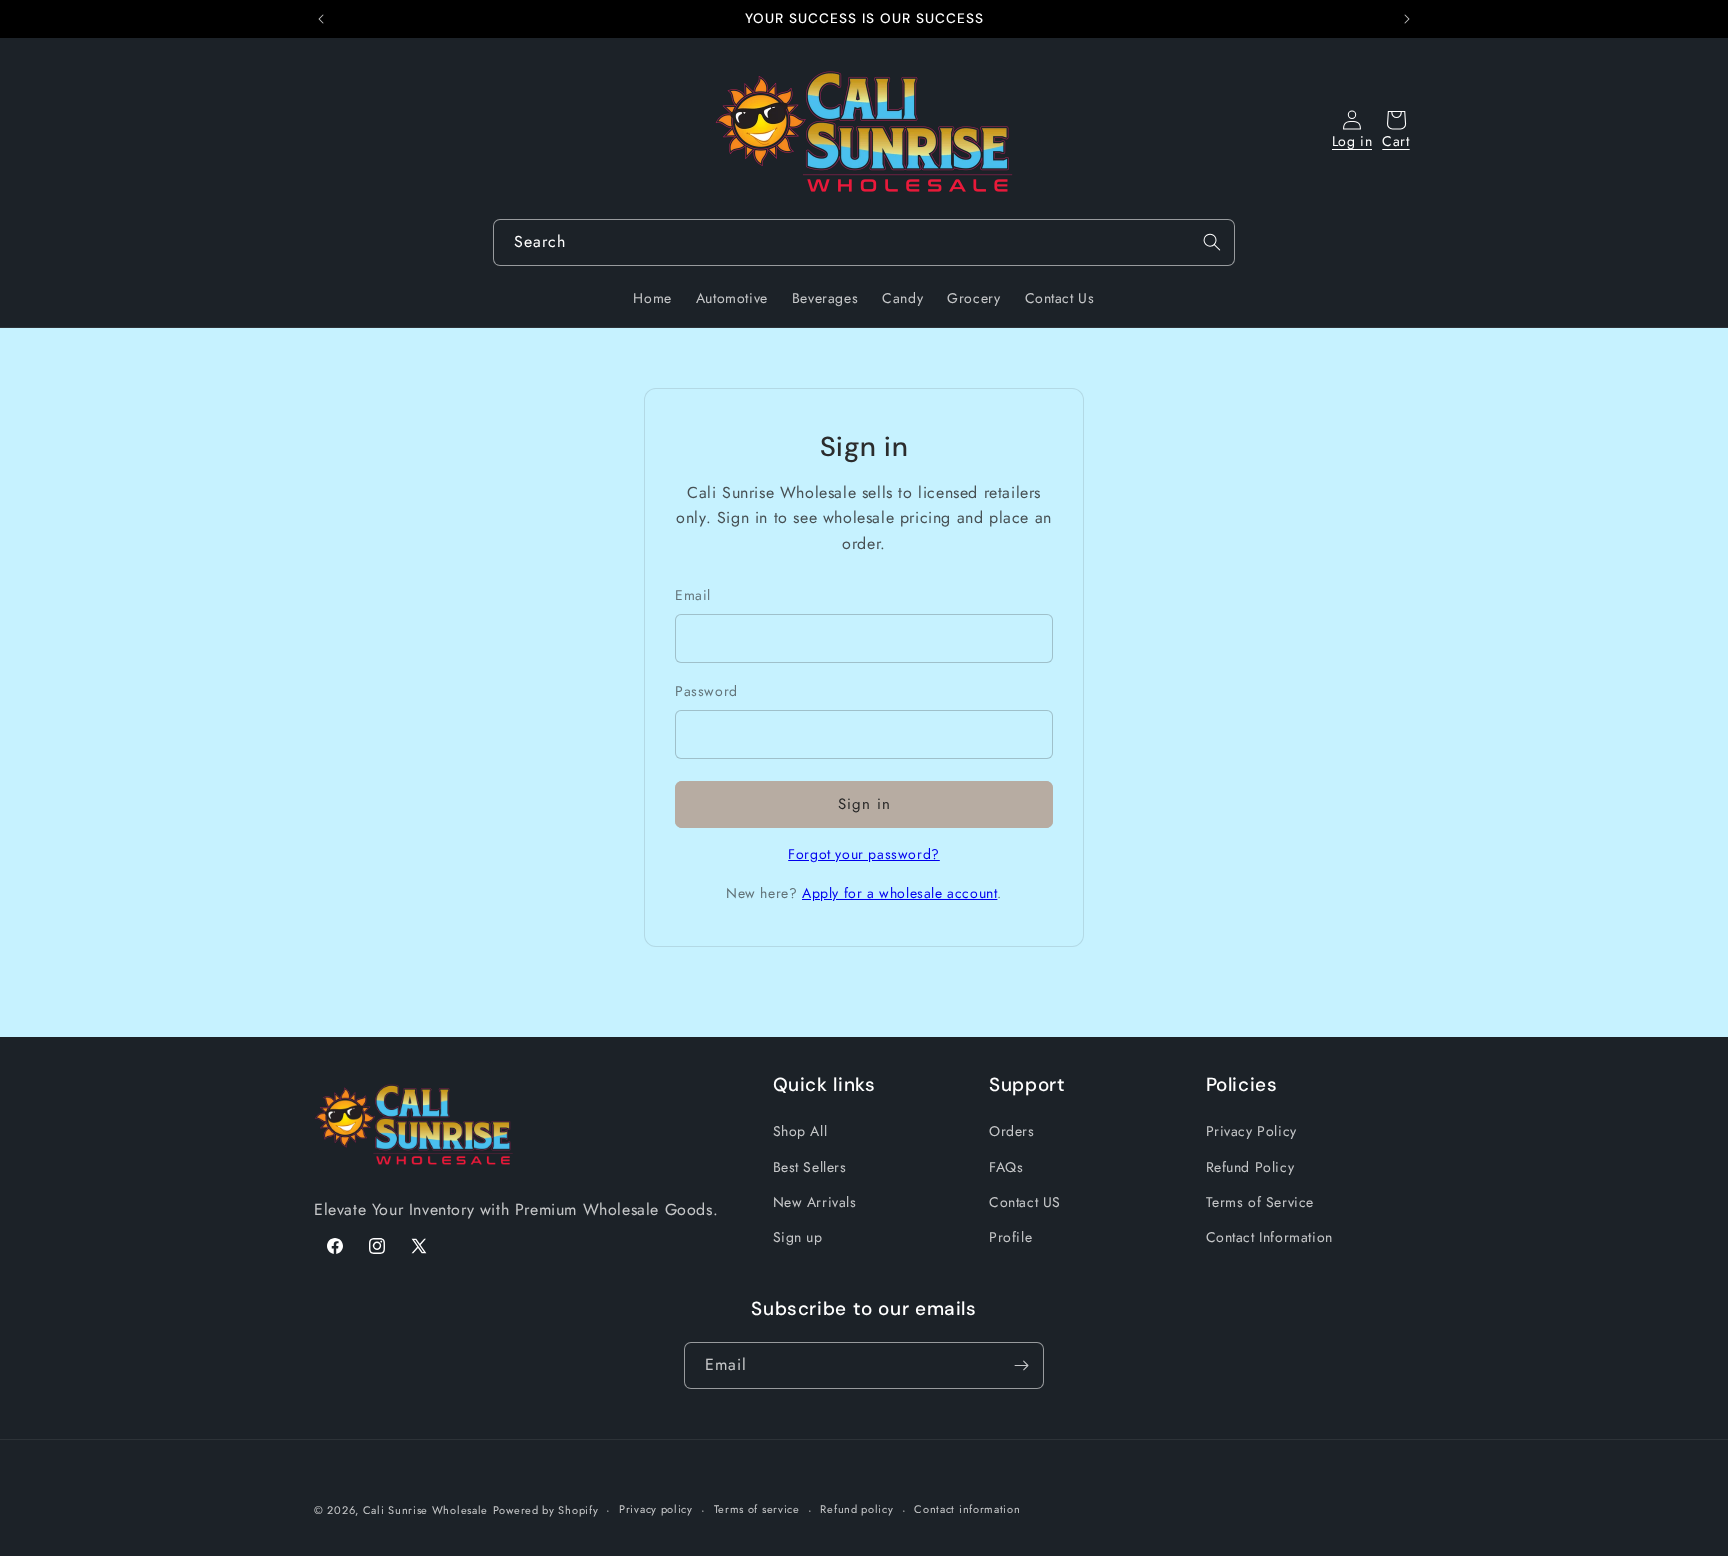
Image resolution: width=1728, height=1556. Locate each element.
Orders (1012, 1132)
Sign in (864, 804)
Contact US (1025, 1202)
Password (706, 691)
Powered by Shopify (546, 1510)
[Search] (1212, 242)
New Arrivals (815, 1202)
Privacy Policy (1251, 1132)
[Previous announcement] (321, 19)
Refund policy (856, 1510)
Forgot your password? (864, 854)
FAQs (1006, 1167)
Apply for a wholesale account (899, 893)
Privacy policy (656, 1510)
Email (693, 595)
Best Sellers (810, 1167)
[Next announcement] (1407, 19)
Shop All (800, 1132)
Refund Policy (1250, 1167)
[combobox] (864, 242)
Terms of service (757, 1510)
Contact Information (1269, 1237)
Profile (1010, 1237)
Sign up (798, 1237)
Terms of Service (1260, 1202)
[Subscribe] (1021, 1365)
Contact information (967, 1510)
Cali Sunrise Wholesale (425, 1510)
